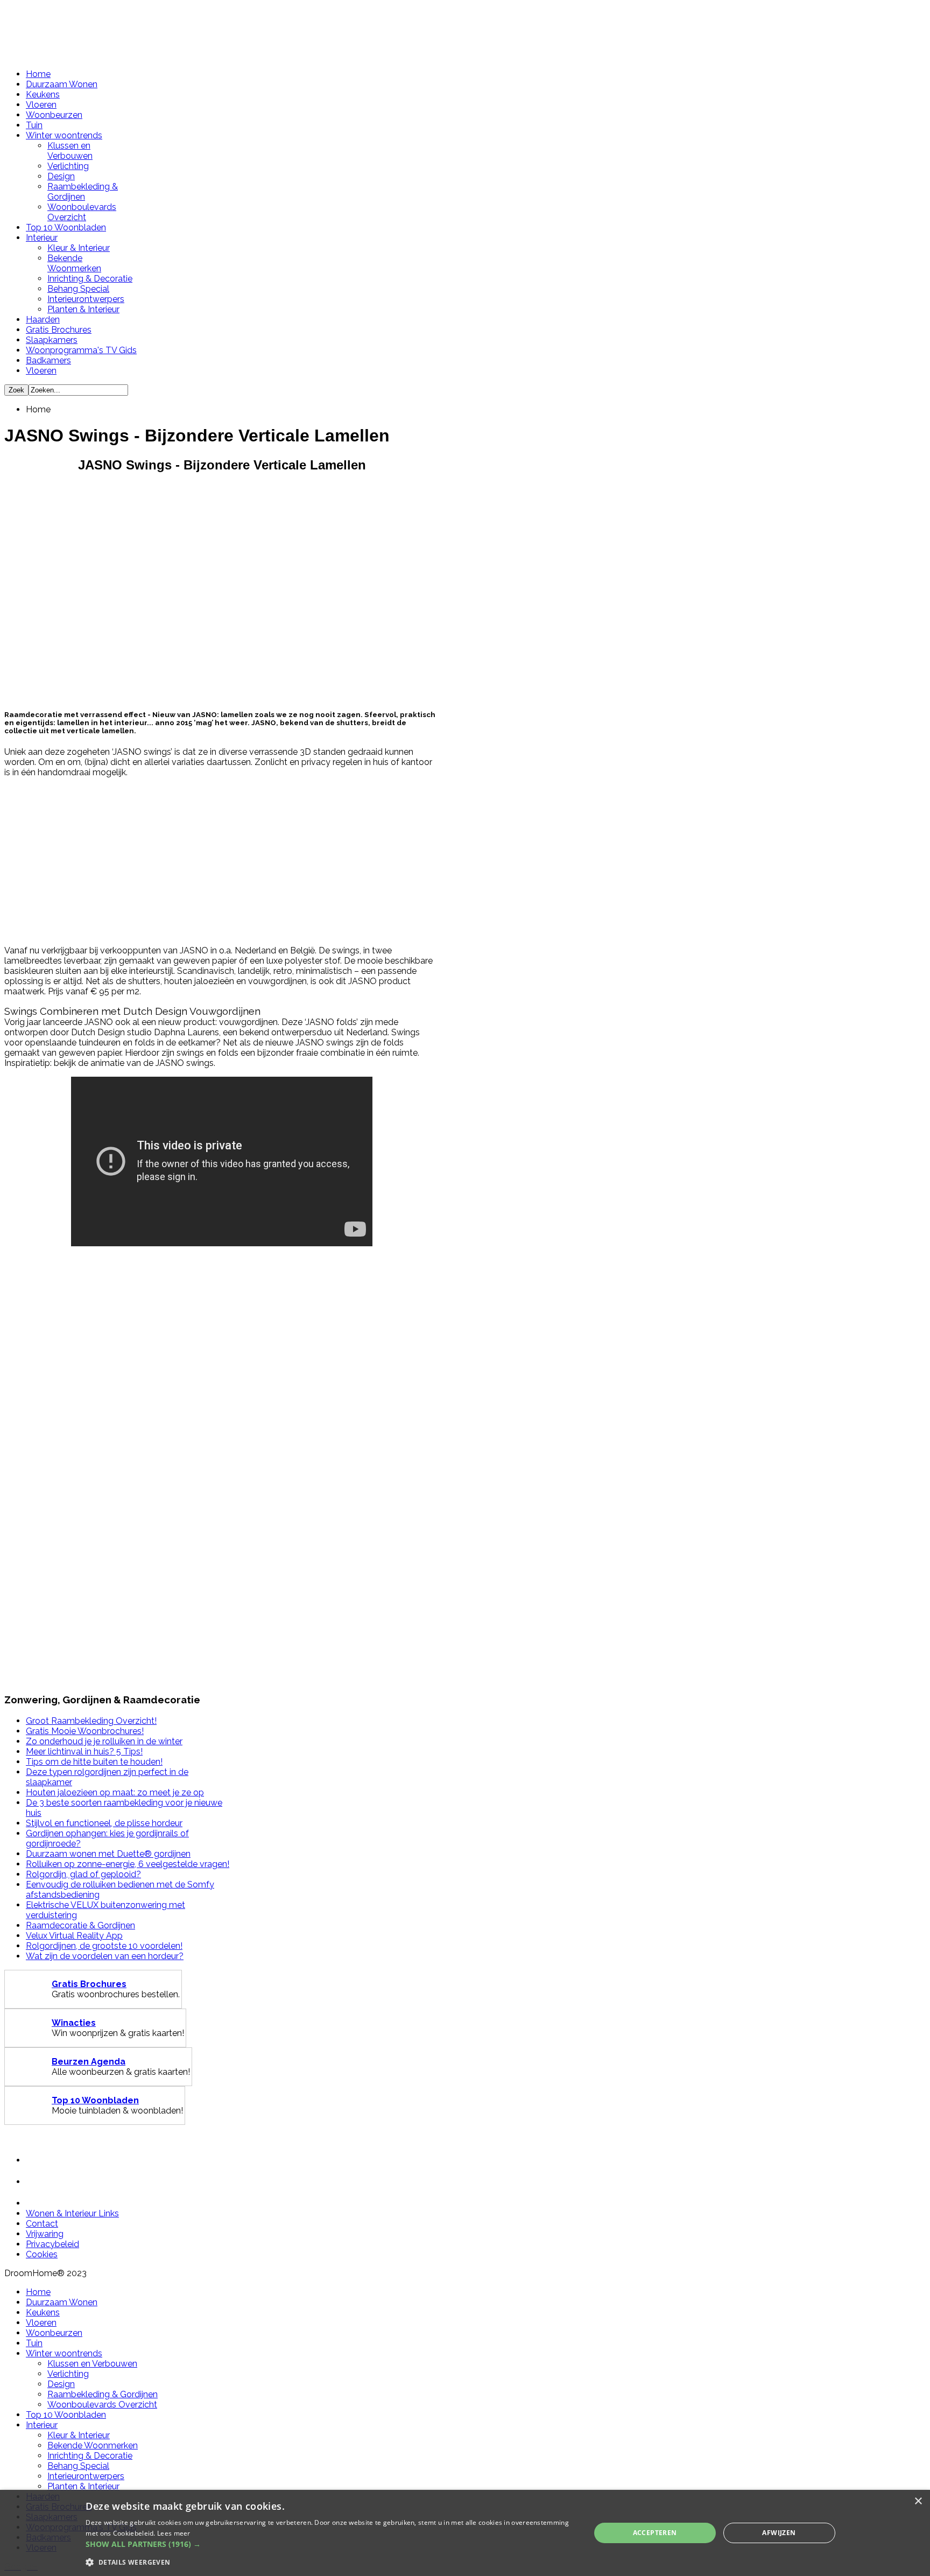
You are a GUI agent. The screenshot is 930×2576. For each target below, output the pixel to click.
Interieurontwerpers (86, 299)
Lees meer (174, 2533)
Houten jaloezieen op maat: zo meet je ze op (115, 1792)
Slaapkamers (52, 340)
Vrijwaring (45, 2234)
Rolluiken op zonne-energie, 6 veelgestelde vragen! (128, 1864)
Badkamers (48, 360)
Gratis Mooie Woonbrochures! (85, 1731)
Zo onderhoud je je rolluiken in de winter (104, 1741)
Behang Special (78, 289)
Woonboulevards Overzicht (82, 212)
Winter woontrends (64, 135)
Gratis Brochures (59, 330)
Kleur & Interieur (79, 248)
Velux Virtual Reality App (74, 1936)
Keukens (43, 94)
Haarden (43, 320)
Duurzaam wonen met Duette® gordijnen (108, 1854)
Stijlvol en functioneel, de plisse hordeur (104, 1823)
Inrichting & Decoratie (90, 279)
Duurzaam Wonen (62, 84)
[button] (330, 2544)
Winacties (74, 2023)
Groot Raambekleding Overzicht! (91, 1721)
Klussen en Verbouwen (70, 151)
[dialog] (465, 2533)
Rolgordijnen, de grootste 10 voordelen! (104, 1946)
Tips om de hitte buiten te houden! (94, 1762)
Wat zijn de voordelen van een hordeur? (105, 1956)
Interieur (42, 238)
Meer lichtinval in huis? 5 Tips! (84, 1752)
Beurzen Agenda (89, 2062)
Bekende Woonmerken (74, 263)
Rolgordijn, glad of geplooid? (83, 1874)
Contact (42, 2224)
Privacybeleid (52, 2244)
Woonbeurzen (54, 115)
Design (61, 176)
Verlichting (68, 166)
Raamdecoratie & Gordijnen (80, 1925)
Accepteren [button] (655, 2533)
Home (38, 74)
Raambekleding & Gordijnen (83, 192)
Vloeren (41, 105)
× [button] (918, 2501)
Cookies (42, 2254)
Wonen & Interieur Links (72, 2213)
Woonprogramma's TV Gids (81, 350)
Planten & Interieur (83, 309)
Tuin (34, 125)
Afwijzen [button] (779, 2533)
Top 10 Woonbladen (66, 227)
